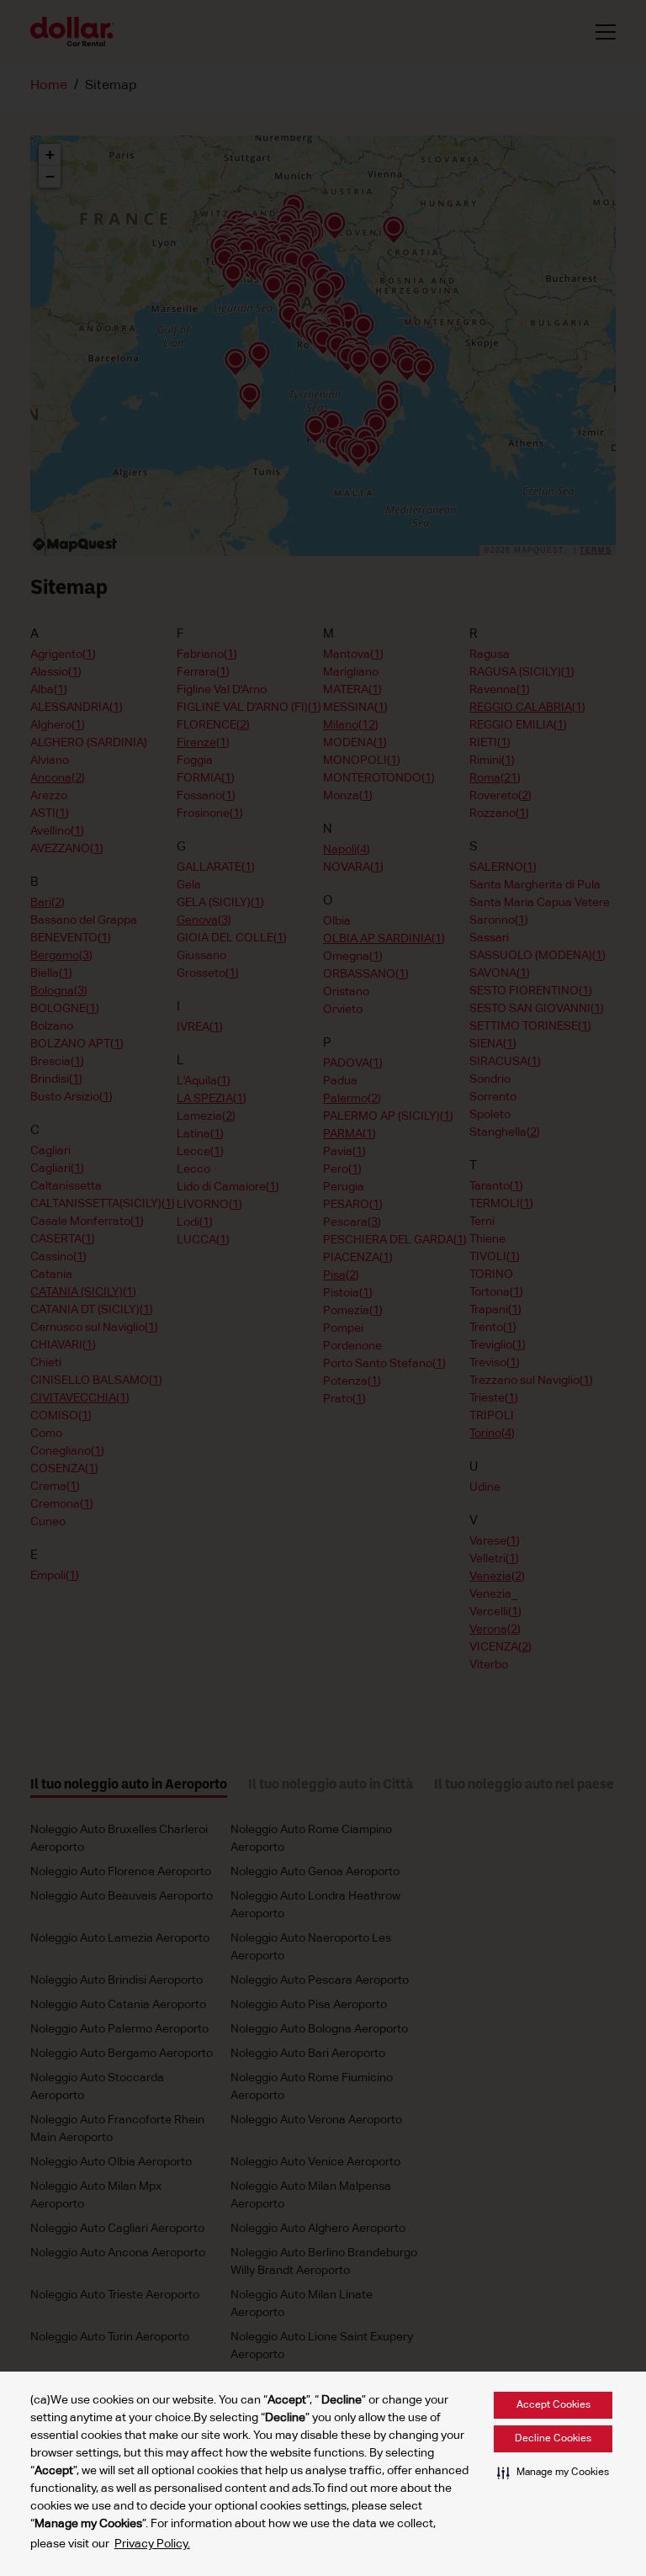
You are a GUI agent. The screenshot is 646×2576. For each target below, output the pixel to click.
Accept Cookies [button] (553, 2405)
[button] (553, 2473)
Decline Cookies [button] (553, 2439)
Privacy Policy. (152, 2544)
